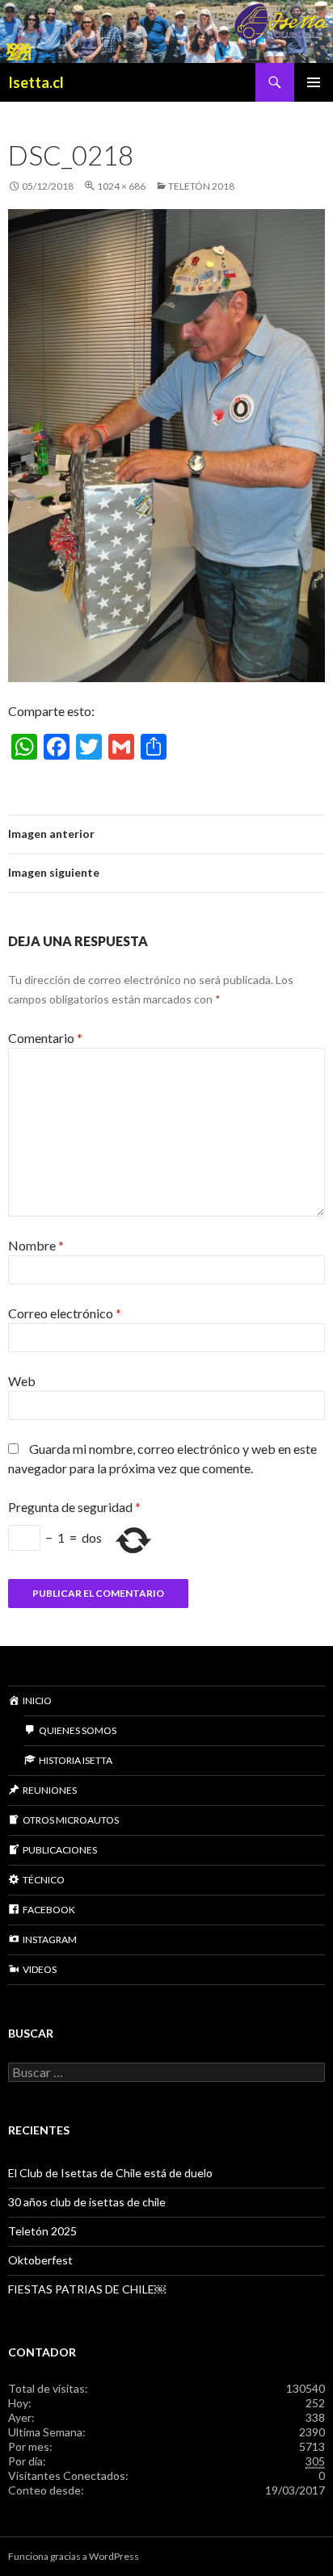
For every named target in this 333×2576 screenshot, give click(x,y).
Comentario (45, 1038)
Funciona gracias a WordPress (74, 2556)
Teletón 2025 (42, 2231)
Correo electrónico (65, 1313)
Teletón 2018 (201, 186)
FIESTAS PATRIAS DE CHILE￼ (87, 2289)
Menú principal (314, 82)
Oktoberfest (40, 2260)
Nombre (36, 1245)
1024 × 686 (121, 186)
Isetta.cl (36, 82)
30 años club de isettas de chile (87, 2202)
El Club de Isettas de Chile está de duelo (110, 2173)
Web (22, 1381)
